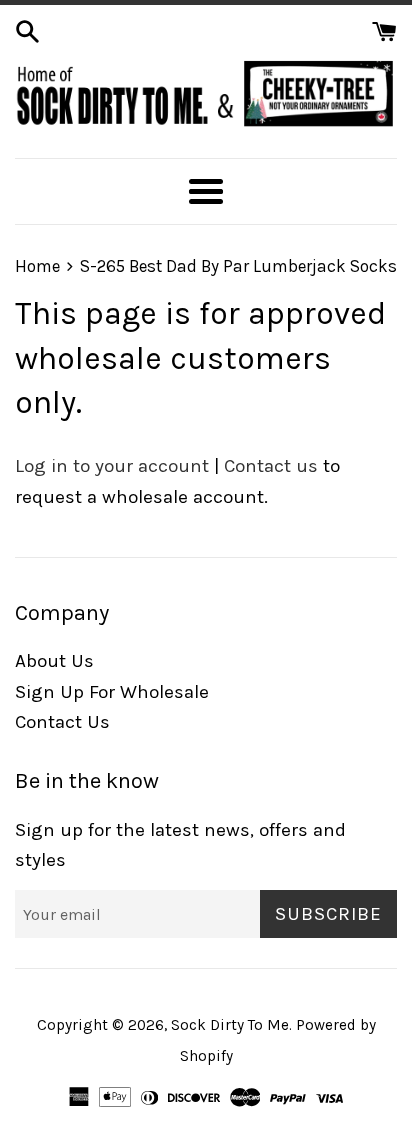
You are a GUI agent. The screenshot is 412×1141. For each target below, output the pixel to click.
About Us (54, 661)
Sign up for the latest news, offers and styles (180, 845)
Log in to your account (112, 466)
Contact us (271, 466)
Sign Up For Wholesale (112, 692)
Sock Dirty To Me (230, 1025)
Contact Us (62, 722)
